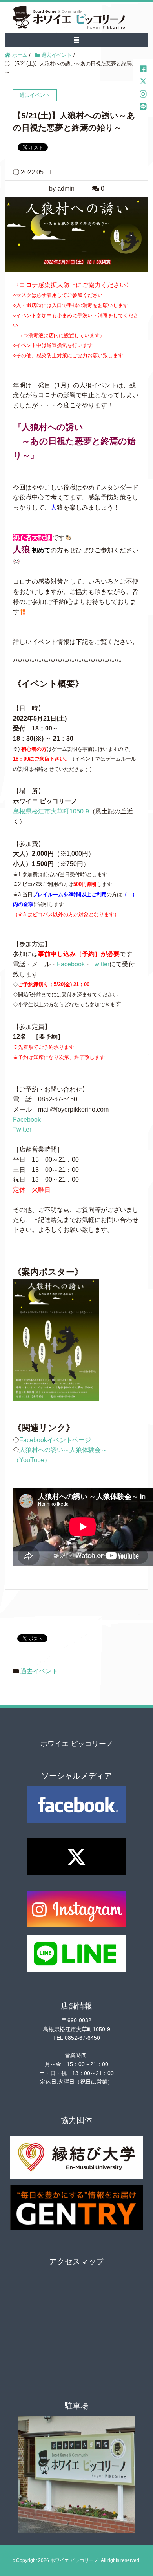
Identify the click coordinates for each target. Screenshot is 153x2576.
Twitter (100, 964)
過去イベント (39, 1671)
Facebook (71, 964)
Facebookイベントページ (55, 1440)
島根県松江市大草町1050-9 (51, 811)
